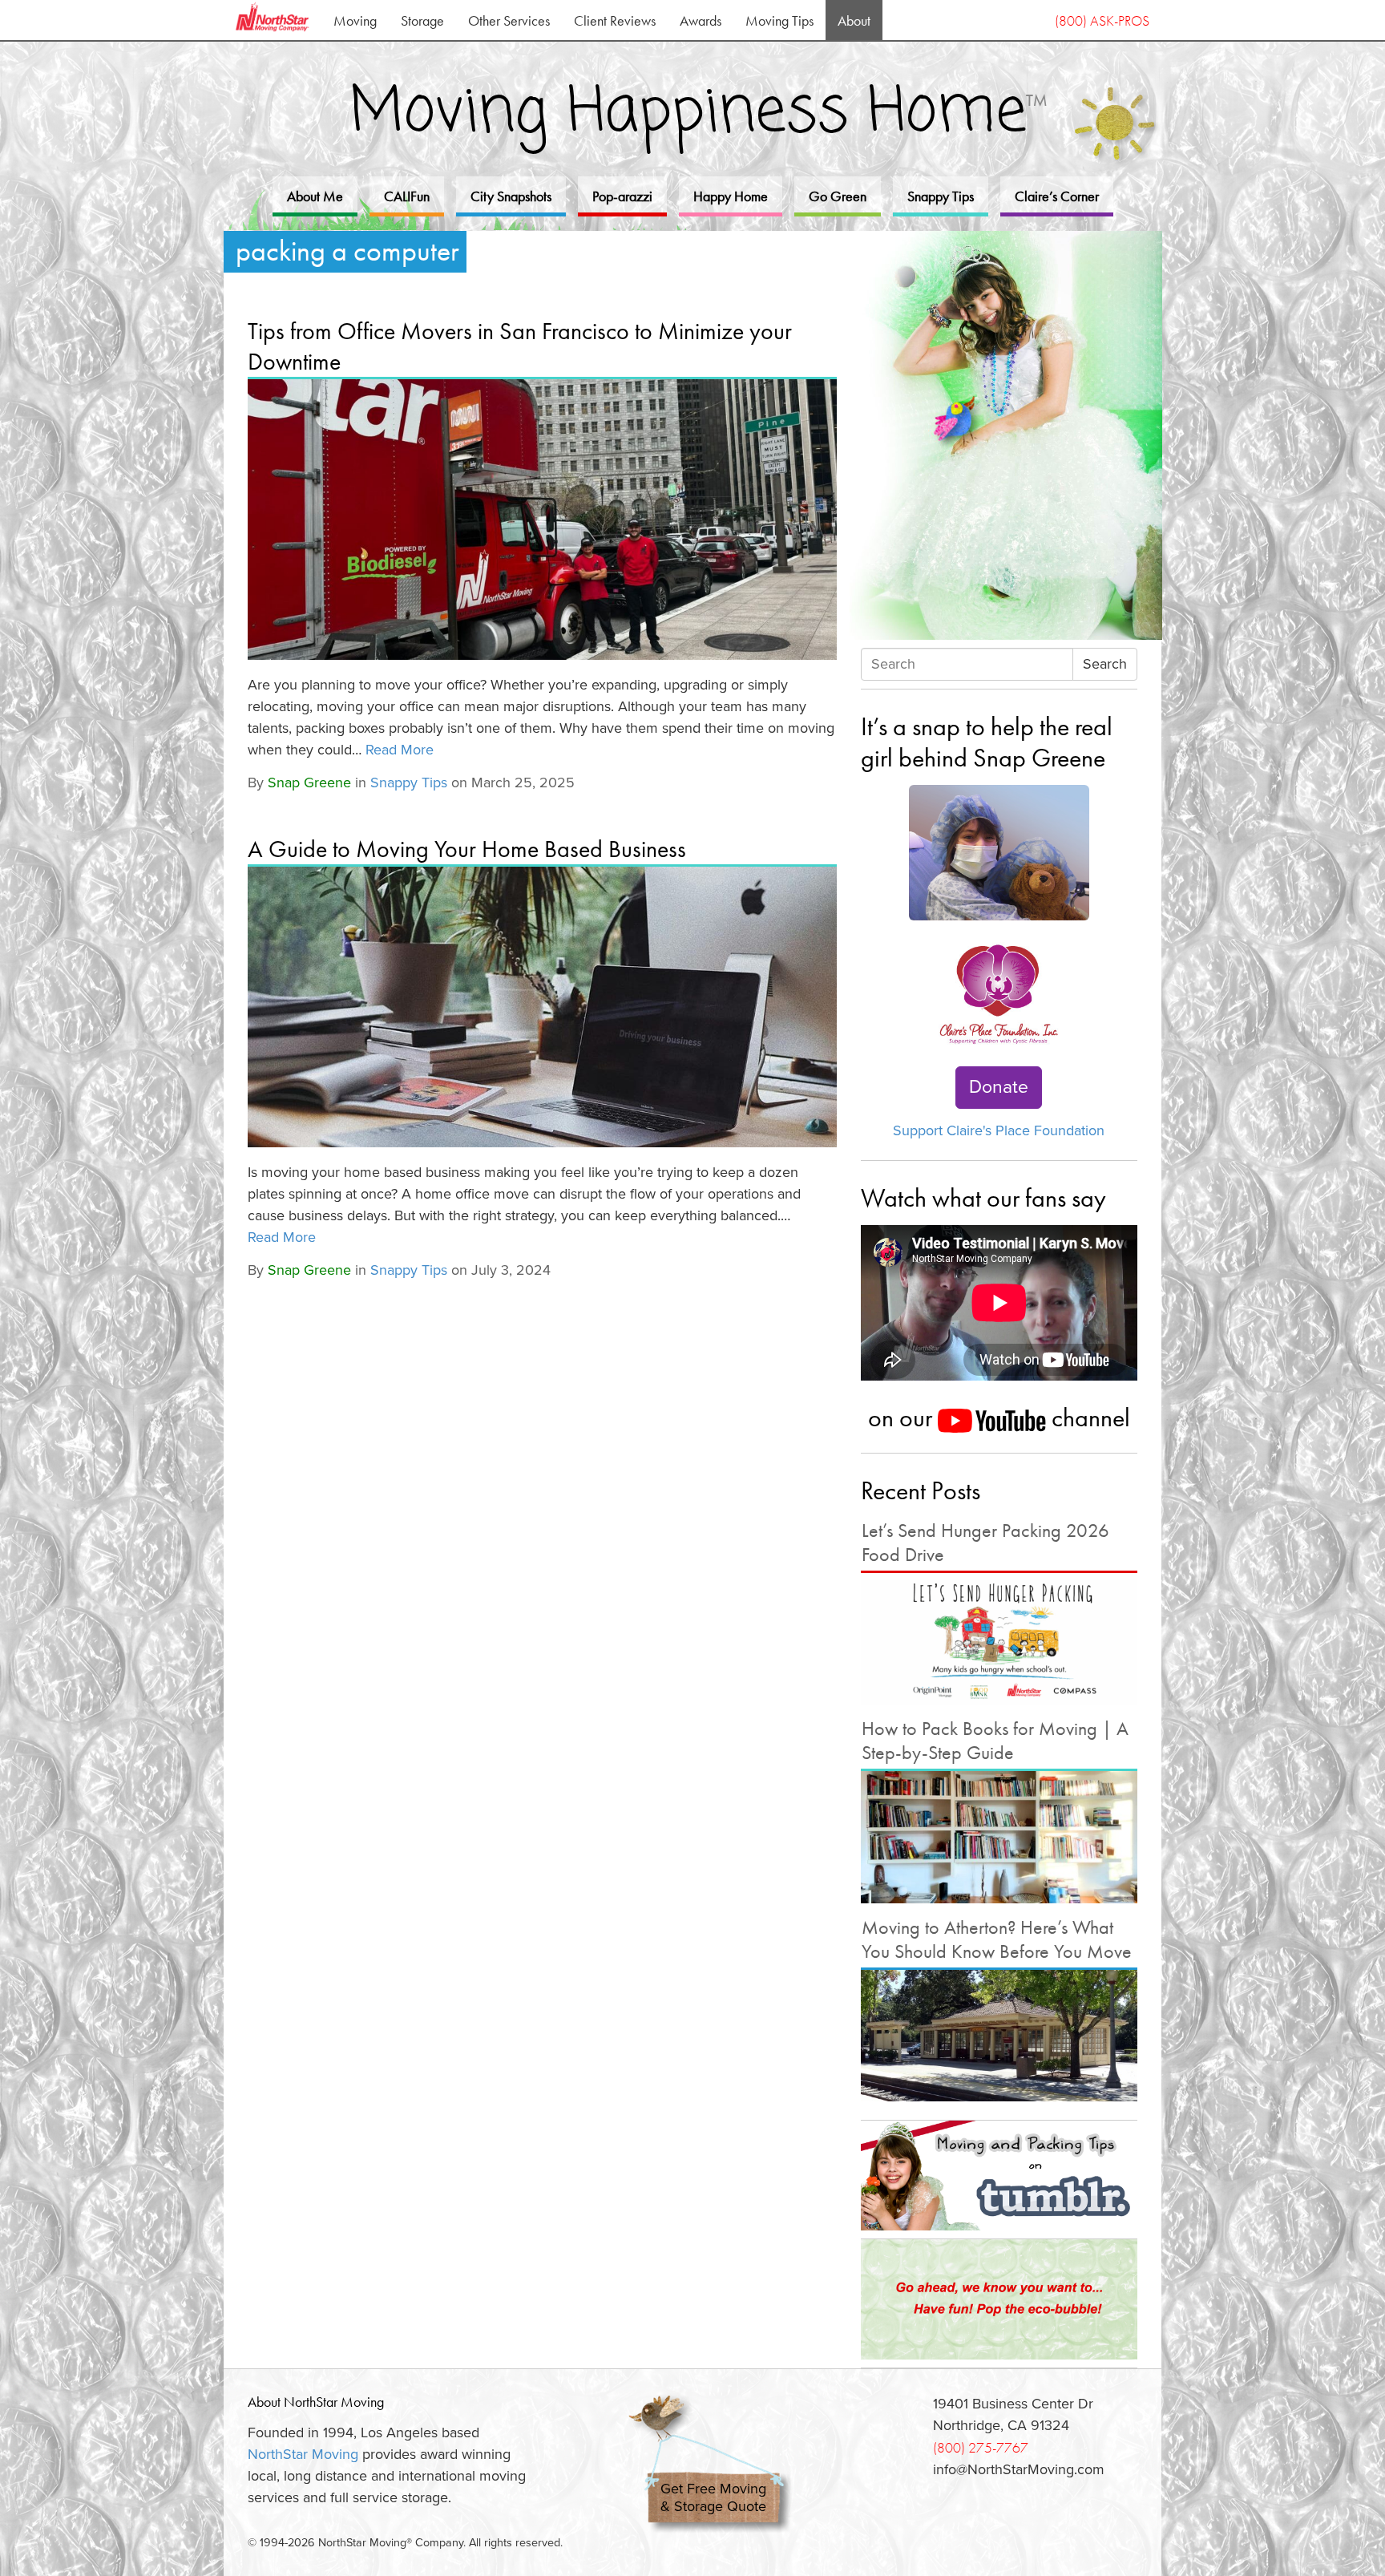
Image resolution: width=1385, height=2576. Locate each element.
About (854, 20)
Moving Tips (779, 20)
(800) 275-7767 (981, 2447)
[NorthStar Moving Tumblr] (999, 2175)
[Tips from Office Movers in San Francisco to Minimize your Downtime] (542, 520)
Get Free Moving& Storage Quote (713, 2498)
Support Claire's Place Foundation (999, 1130)
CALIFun (407, 196)
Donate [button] (999, 1087)
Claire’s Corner (1057, 196)
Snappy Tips (941, 196)
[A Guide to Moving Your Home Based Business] (542, 1007)
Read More (400, 750)
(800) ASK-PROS (1102, 20)
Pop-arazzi (622, 196)
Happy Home (731, 196)
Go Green (838, 196)
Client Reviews (615, 20)
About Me (315, 196)
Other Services (509, 20)
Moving (355, 20)
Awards (701, 20)
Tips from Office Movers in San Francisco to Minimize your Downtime (520, 346)
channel (1088, 1417)
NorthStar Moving (303, 2454)
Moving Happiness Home (699, 113)
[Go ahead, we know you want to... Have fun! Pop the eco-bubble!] (999, 2299)
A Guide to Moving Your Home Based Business (467, 849)
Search (1105, 664)
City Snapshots (511, 196)
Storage (422, 20)
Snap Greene (309, 783)
